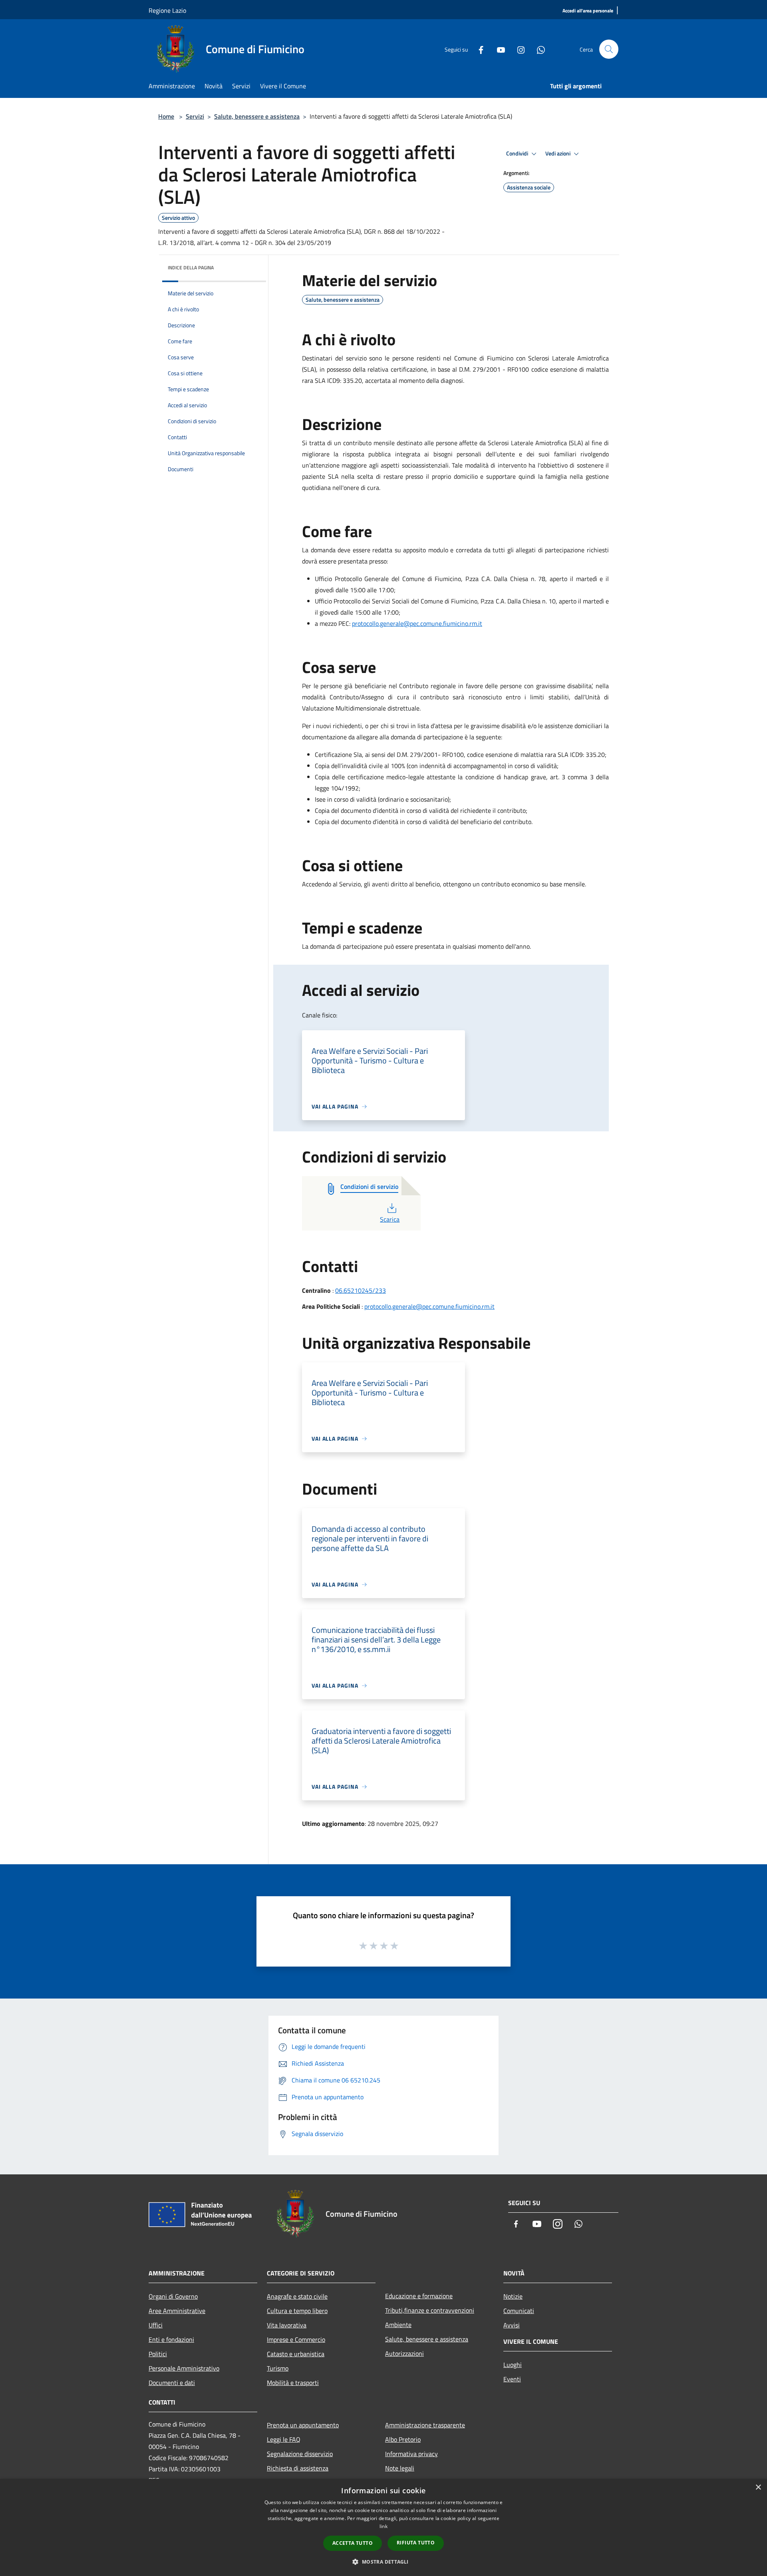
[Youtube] (498, 49)
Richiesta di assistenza (298, 2468)
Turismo (278, 2368)
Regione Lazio (167, 10)
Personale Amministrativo (184, 2368)
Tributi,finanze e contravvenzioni (430, 2310)
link (383, 2526)
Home (166, 116)
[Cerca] (609, 49)
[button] (383, 2562)
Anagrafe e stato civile (297, 2296)
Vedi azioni (558, 153)
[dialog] (383, 2527)
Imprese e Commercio (296, 2339)
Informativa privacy (411, 2454)
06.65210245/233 (361, 1290)
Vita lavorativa (287, 2325)
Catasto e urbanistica (296, 2354)
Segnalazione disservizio (300, 2454)
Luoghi (513, 2365)
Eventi (512, 2379)
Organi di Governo (173, 2296)
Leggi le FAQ (284, 2439)
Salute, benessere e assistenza (257, 116)
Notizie (513, 2296)
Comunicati (519, 2311)
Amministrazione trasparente (425, 2425)
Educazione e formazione (419, 2296)
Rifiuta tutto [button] (416, 2543)
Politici (158, 2354)
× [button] (758, 2487)
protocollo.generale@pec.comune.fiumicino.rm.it (417, 623)
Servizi (195, 116)
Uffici (156, 2325)
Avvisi (512, 2325)
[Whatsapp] (538, 49)
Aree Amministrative (177, 2311)
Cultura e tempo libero (297, 2311)
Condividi (518, 153)
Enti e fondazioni (171, 2339)
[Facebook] (478, 49)
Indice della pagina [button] (191, 268)
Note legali (400, 2468)
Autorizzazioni (404, 2353)
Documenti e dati (172, 2383)
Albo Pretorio (403, 2439)
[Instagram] (518, 49)
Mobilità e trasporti (293, 2383)
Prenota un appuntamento (303, 2425)
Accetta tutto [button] (353, 2543)
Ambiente (398, 2325)
